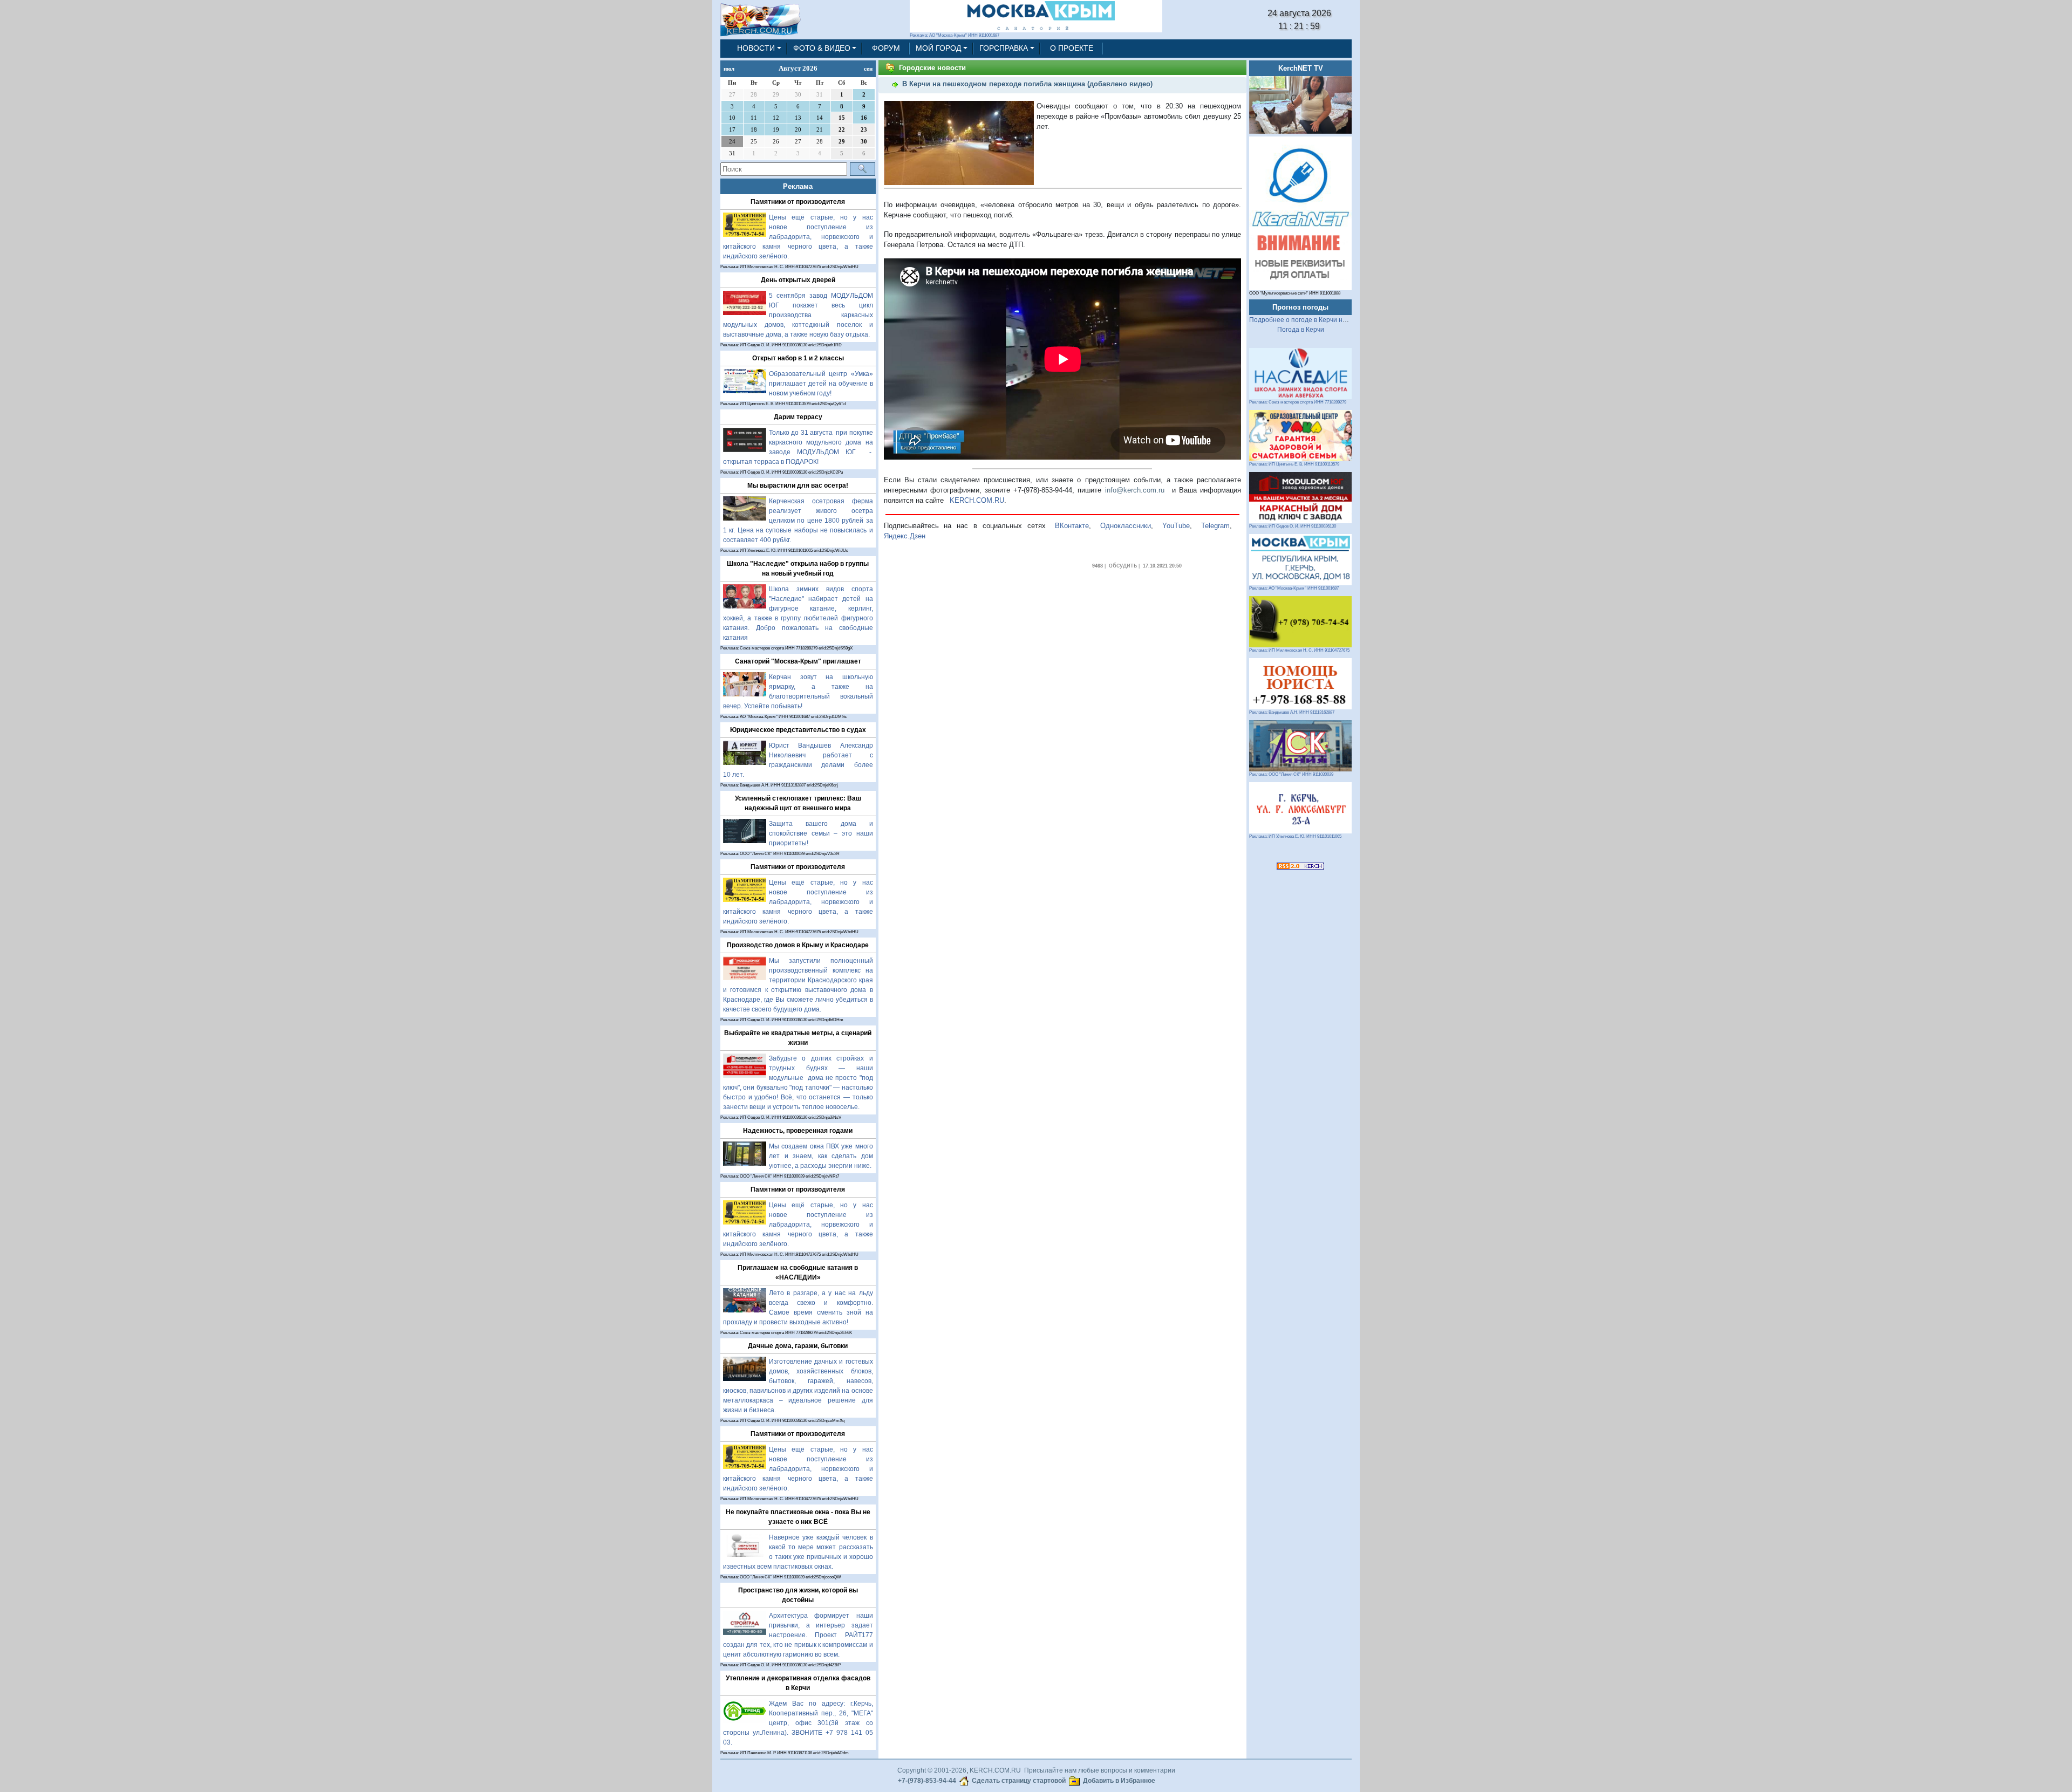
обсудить (1123, 565)
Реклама (798, 186)
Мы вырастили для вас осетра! (798, 485)
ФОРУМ (886, 48)
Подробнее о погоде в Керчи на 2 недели (1313, 320)
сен (868, 69)
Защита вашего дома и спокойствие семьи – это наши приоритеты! (821, 833)
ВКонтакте (1072, 526)
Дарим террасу (798, 417)
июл (729, 69)
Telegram (1215, 526)
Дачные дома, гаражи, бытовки (798, 1346)
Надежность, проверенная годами (798, 1131)
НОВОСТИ (756, 48)
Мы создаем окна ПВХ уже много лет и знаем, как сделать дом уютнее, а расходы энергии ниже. (821, 1156)
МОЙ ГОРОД (938, 48)
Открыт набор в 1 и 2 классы (798, 358)
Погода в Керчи (1301, 330)
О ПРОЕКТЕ (1072, 48)
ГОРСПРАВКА (1004, 48)
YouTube (1176, 526)
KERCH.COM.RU (977, 500)
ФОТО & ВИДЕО (822, 48)
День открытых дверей (798, 280)
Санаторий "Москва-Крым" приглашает (798, 661)
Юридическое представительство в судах (798, 730)
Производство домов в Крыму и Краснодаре (798, 945)
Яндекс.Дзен (905, 536)
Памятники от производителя (798, 202)
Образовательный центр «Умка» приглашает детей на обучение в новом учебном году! (821, 384)
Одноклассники (1126, 526)
